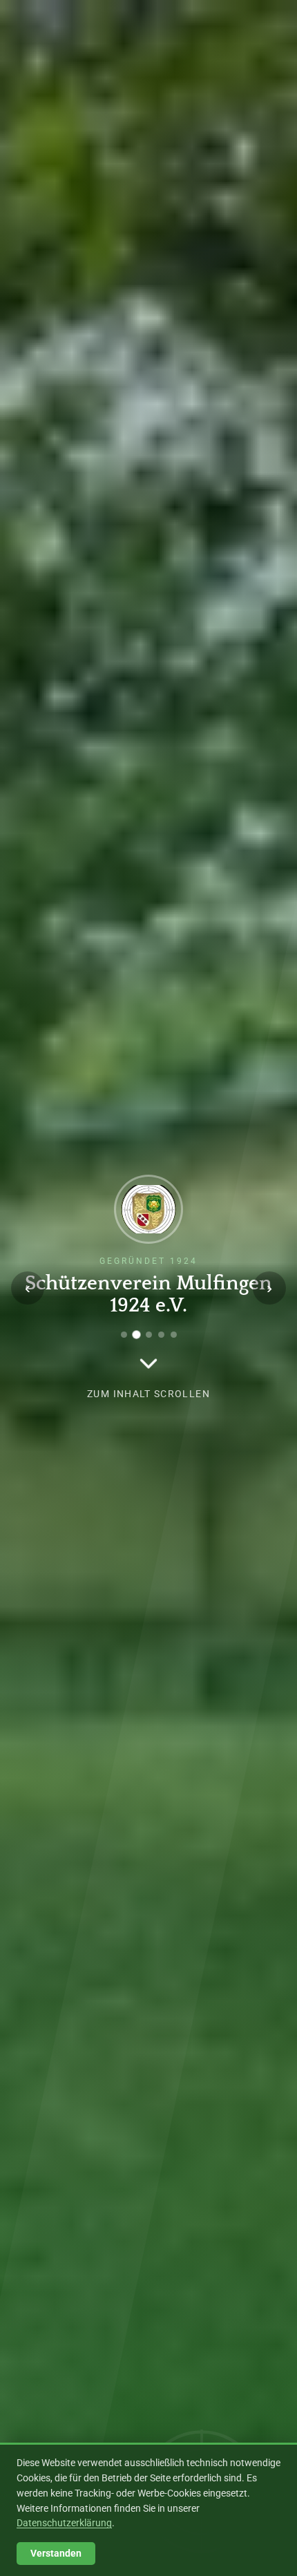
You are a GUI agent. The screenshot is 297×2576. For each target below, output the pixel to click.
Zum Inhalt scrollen (148, 1394)
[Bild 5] (174, 1335)
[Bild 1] (124, 1335)
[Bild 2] (136, 1335)
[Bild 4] (161, 1335)
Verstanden (56, 2554)
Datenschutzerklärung (64, 2523)
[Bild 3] (149, 1335)
